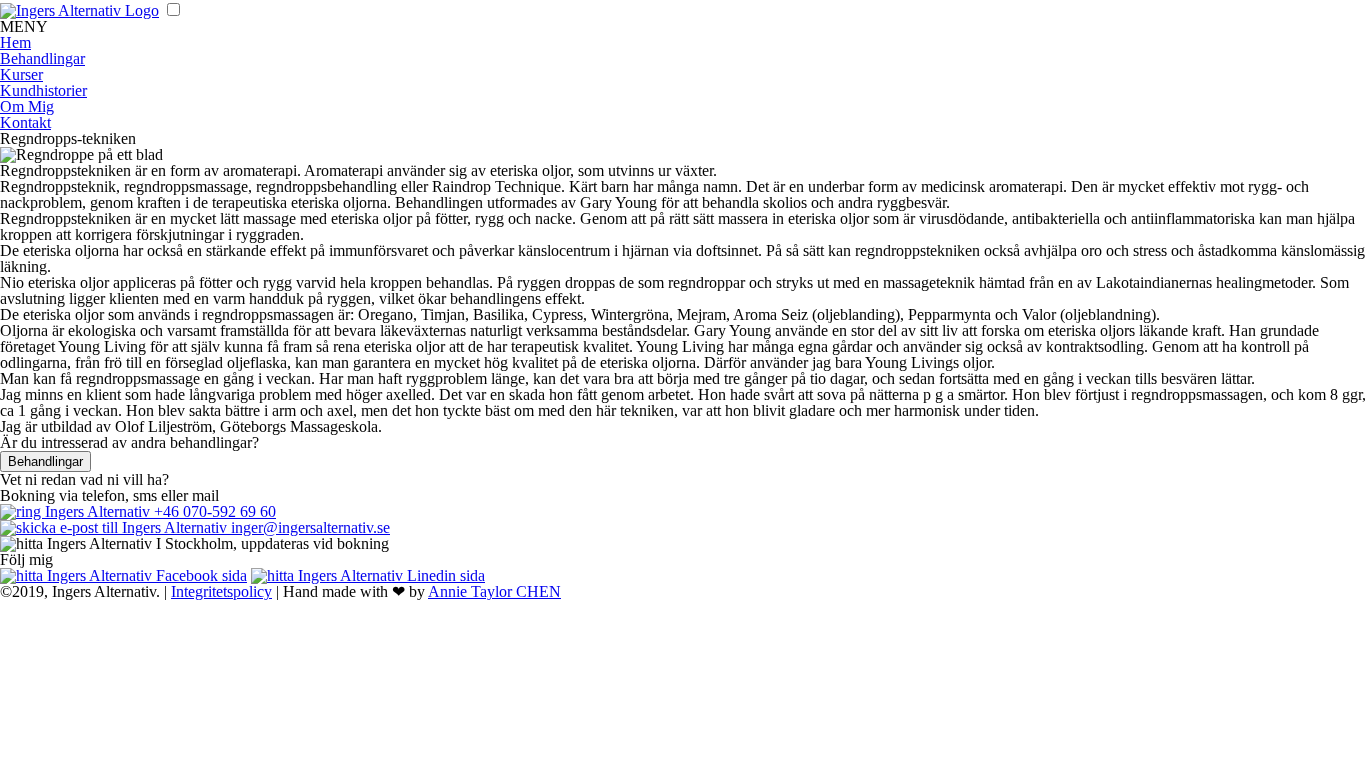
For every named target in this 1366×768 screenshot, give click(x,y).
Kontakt (25, 122)
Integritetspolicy (221, 591)
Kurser (21, 74)
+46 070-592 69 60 (213, 511)
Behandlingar (42, 58)
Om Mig (27, 106)
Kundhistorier (43, 90)
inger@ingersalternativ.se (308, 527)
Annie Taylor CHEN (494, 591)
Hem (15, 42)
